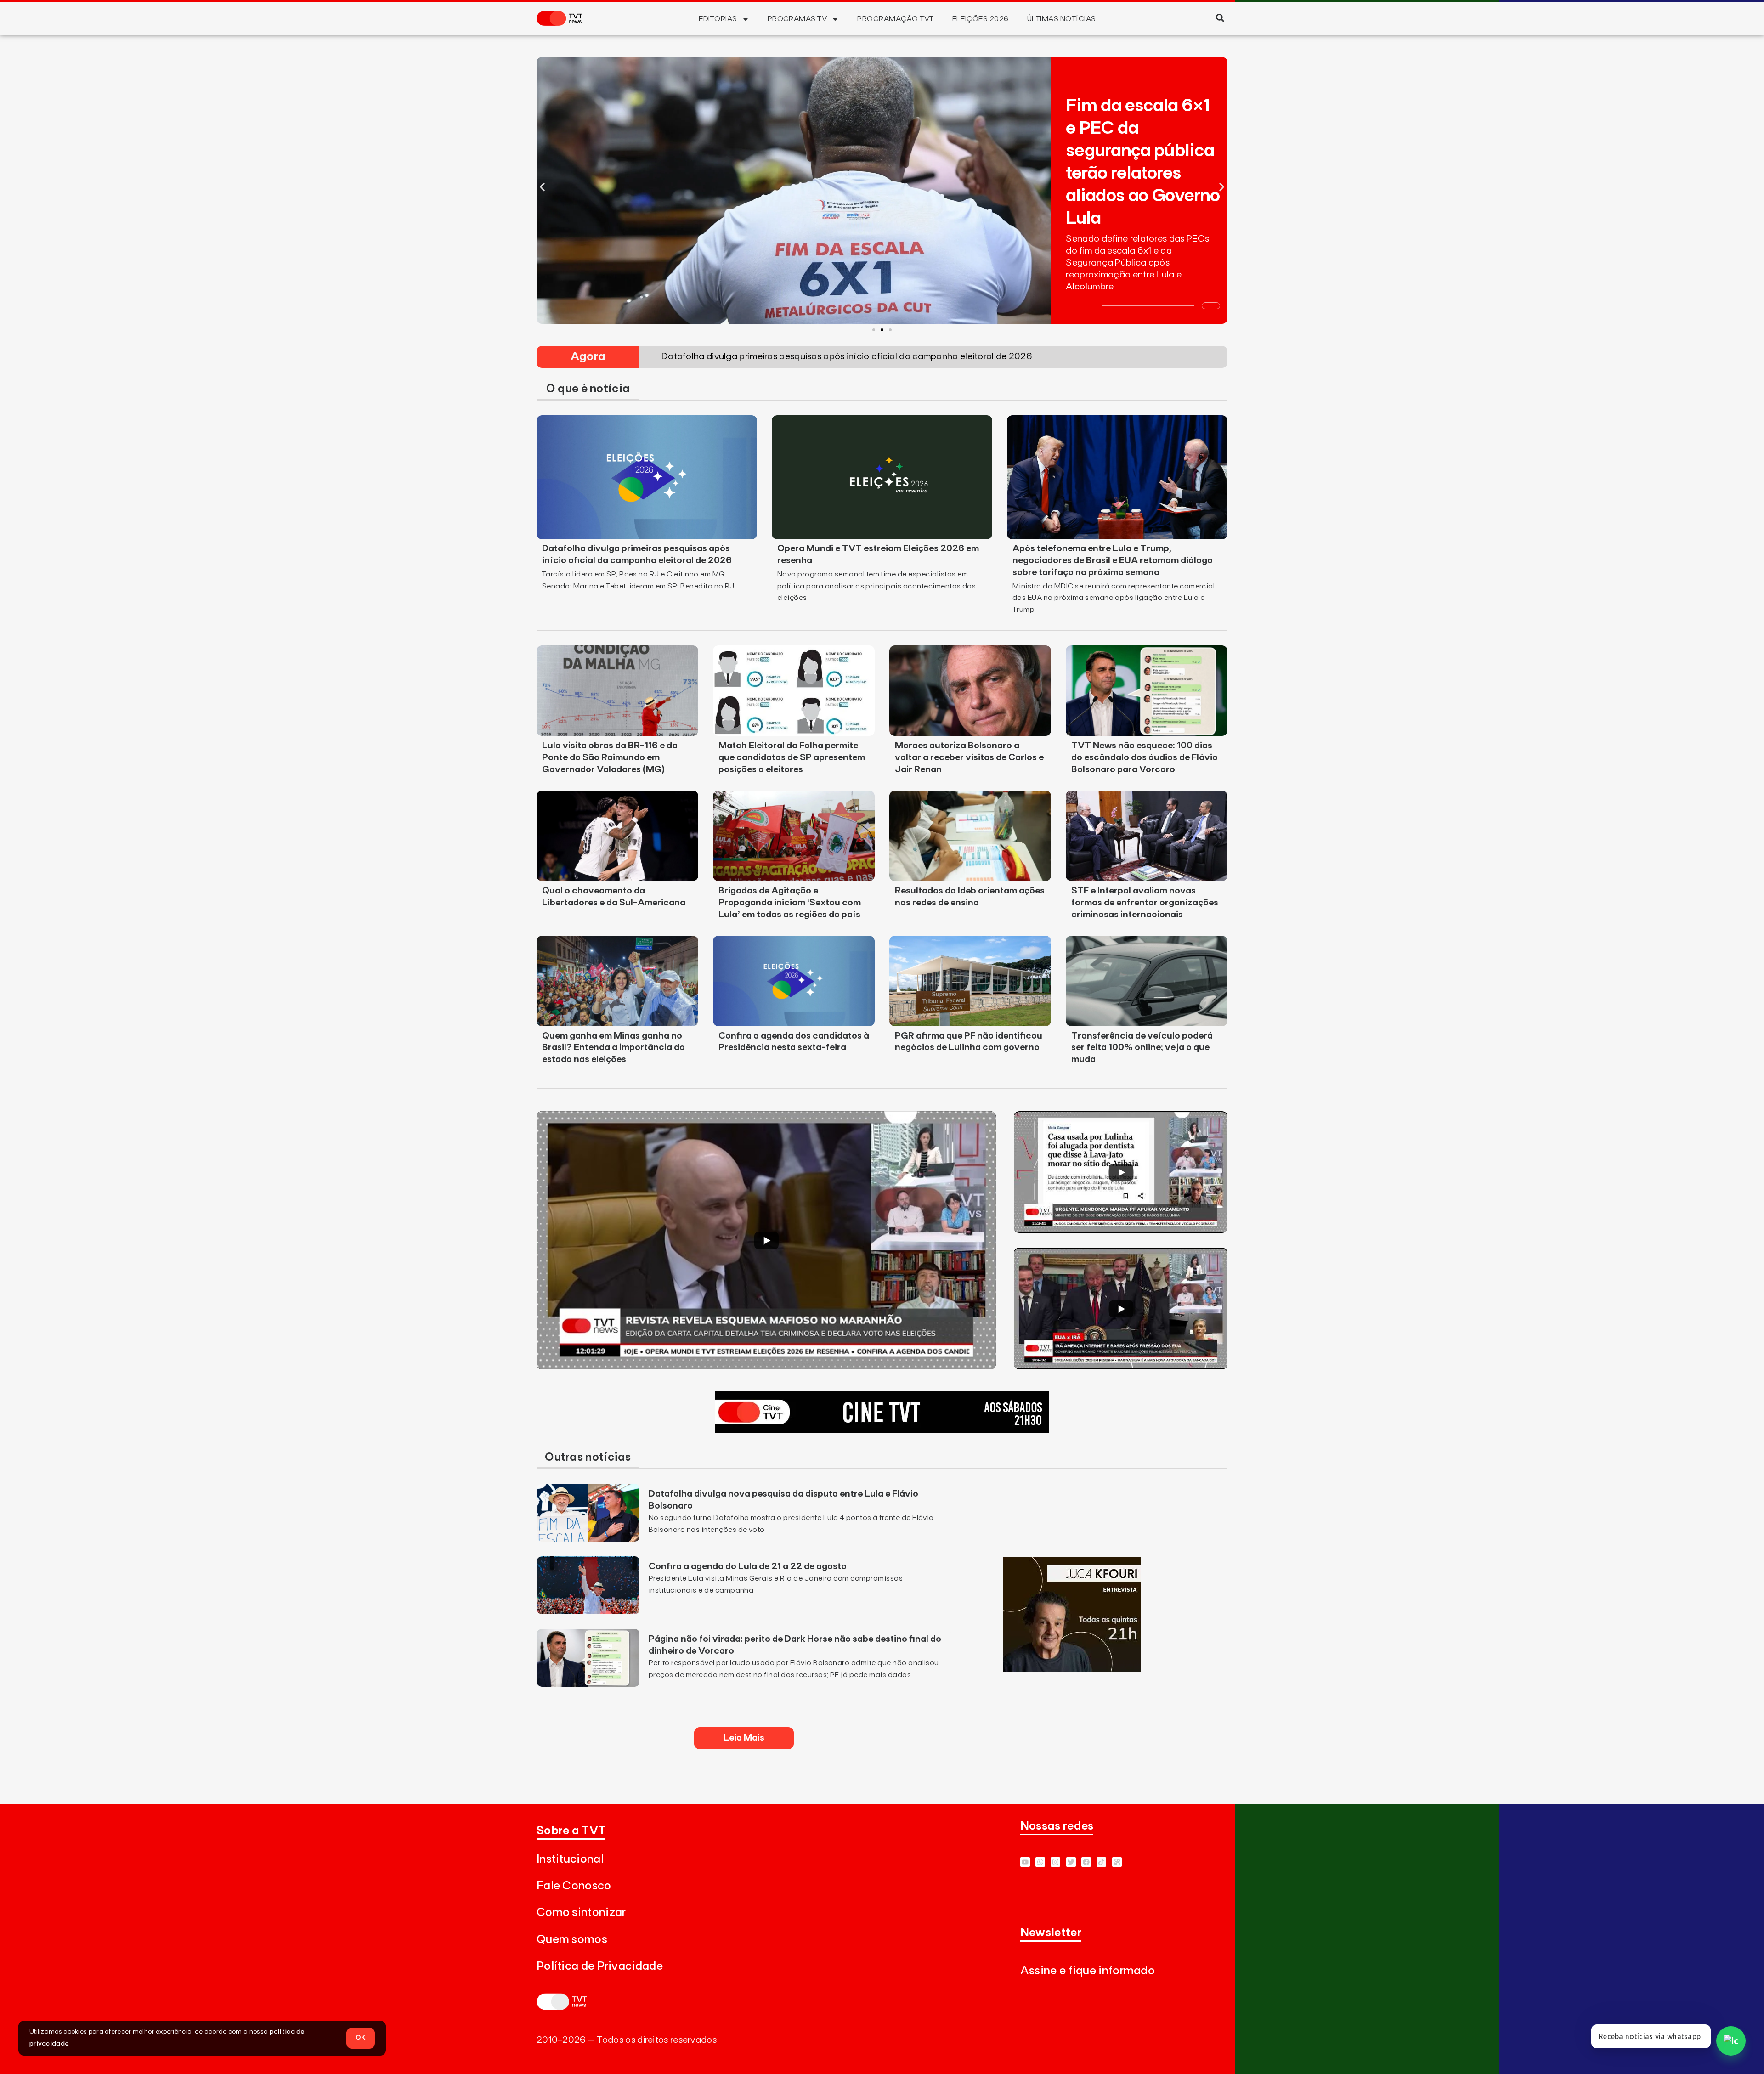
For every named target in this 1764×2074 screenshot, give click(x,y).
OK (361, 2038)
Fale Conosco (574, 1886)
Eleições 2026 (981, 19)
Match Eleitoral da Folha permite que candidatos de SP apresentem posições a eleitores (792, 757)
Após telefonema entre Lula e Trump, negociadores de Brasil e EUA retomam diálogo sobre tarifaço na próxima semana (1113, 560)
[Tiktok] (1101, 1862)
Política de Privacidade (600, 1966)
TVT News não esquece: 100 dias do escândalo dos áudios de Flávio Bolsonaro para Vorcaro (1145, 757)
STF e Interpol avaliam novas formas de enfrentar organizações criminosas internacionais (1145, 903)
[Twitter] (1071, 1862)
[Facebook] (1086, 1862)
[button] (1220, 18)
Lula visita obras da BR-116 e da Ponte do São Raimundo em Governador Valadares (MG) (610, 757)
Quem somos (572, 1940)
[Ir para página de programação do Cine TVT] (882, 1430)
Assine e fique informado (1088, 1971)
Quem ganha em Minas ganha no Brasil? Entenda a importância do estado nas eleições (613, 1048)
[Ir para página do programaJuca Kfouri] (1072, 1669)
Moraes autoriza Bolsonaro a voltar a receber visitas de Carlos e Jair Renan (969, 757)
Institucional (570, 1859)
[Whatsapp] (1040, 1862)
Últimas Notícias (1062, 19)
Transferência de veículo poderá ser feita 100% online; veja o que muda (1142, 1048)
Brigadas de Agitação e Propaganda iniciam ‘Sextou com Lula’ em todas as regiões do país (790, 903)
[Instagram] (1055, 1862)
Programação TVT (895, 19)
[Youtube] (1025, 1862)
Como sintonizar (581, 1913)
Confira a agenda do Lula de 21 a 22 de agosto (748, 1566)
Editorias (718, 19)
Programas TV (797, 19)
